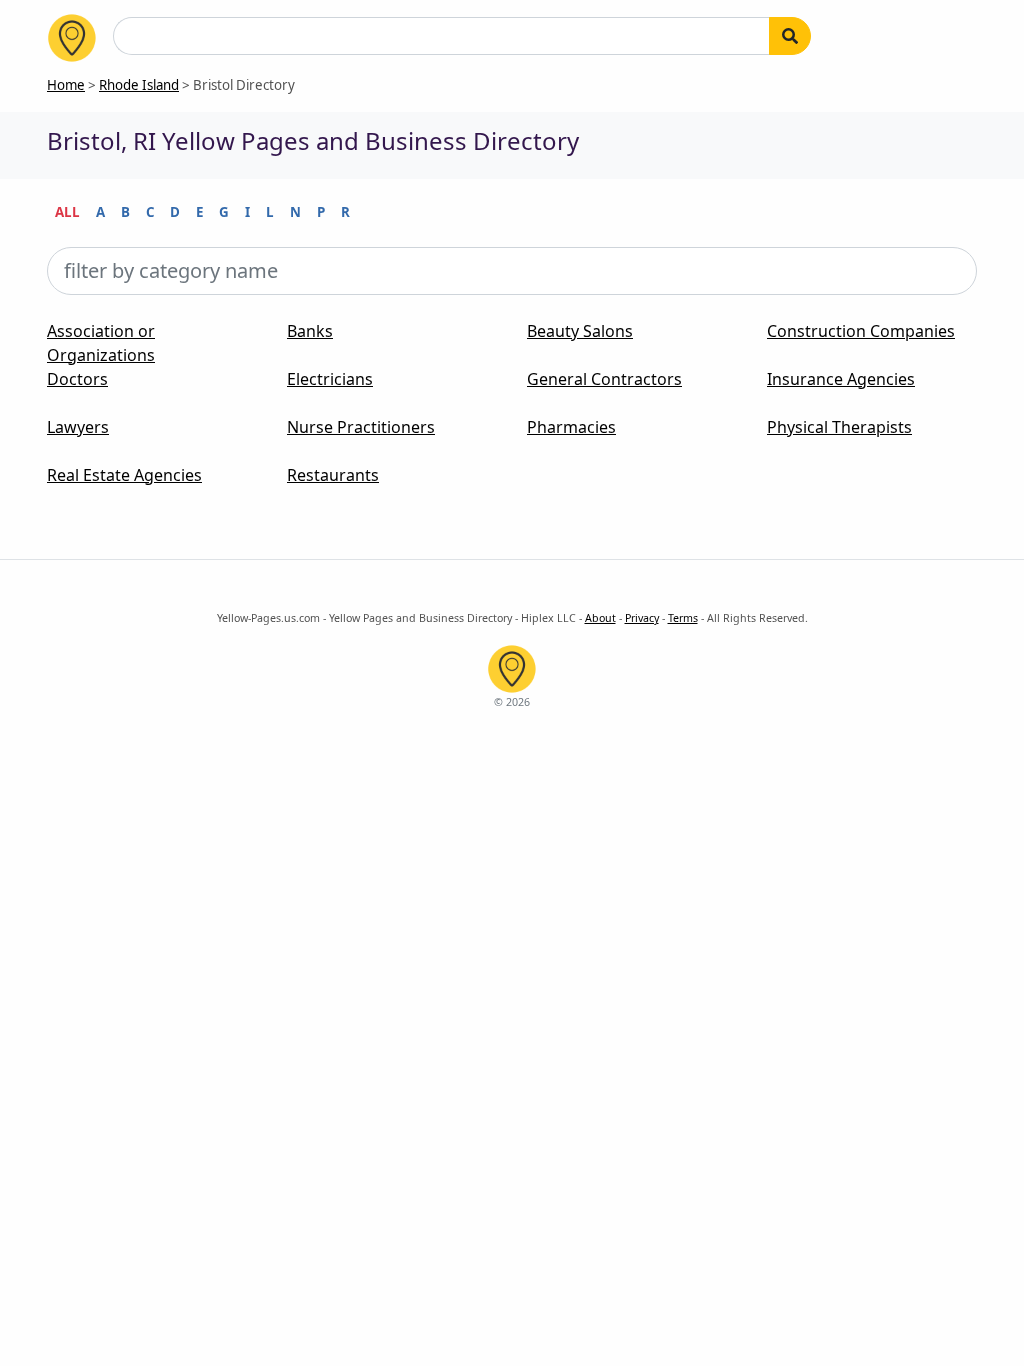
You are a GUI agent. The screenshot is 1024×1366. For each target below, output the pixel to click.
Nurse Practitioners (361, 427)
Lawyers (78, 427)
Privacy (642, 618)
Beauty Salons (580, 331)
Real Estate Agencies (124, 475)
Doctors (77, 379)
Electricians (330, 379)
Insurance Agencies (841, 379)
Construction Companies (861, 331)
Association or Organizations (101, 343)
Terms (683, 618)
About (600, 618)
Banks (310, 331)
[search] (790, 36)
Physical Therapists (839, 427)
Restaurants (333, 475)
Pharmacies (571, 427)
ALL (67, 212)
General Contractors (604, 379)
